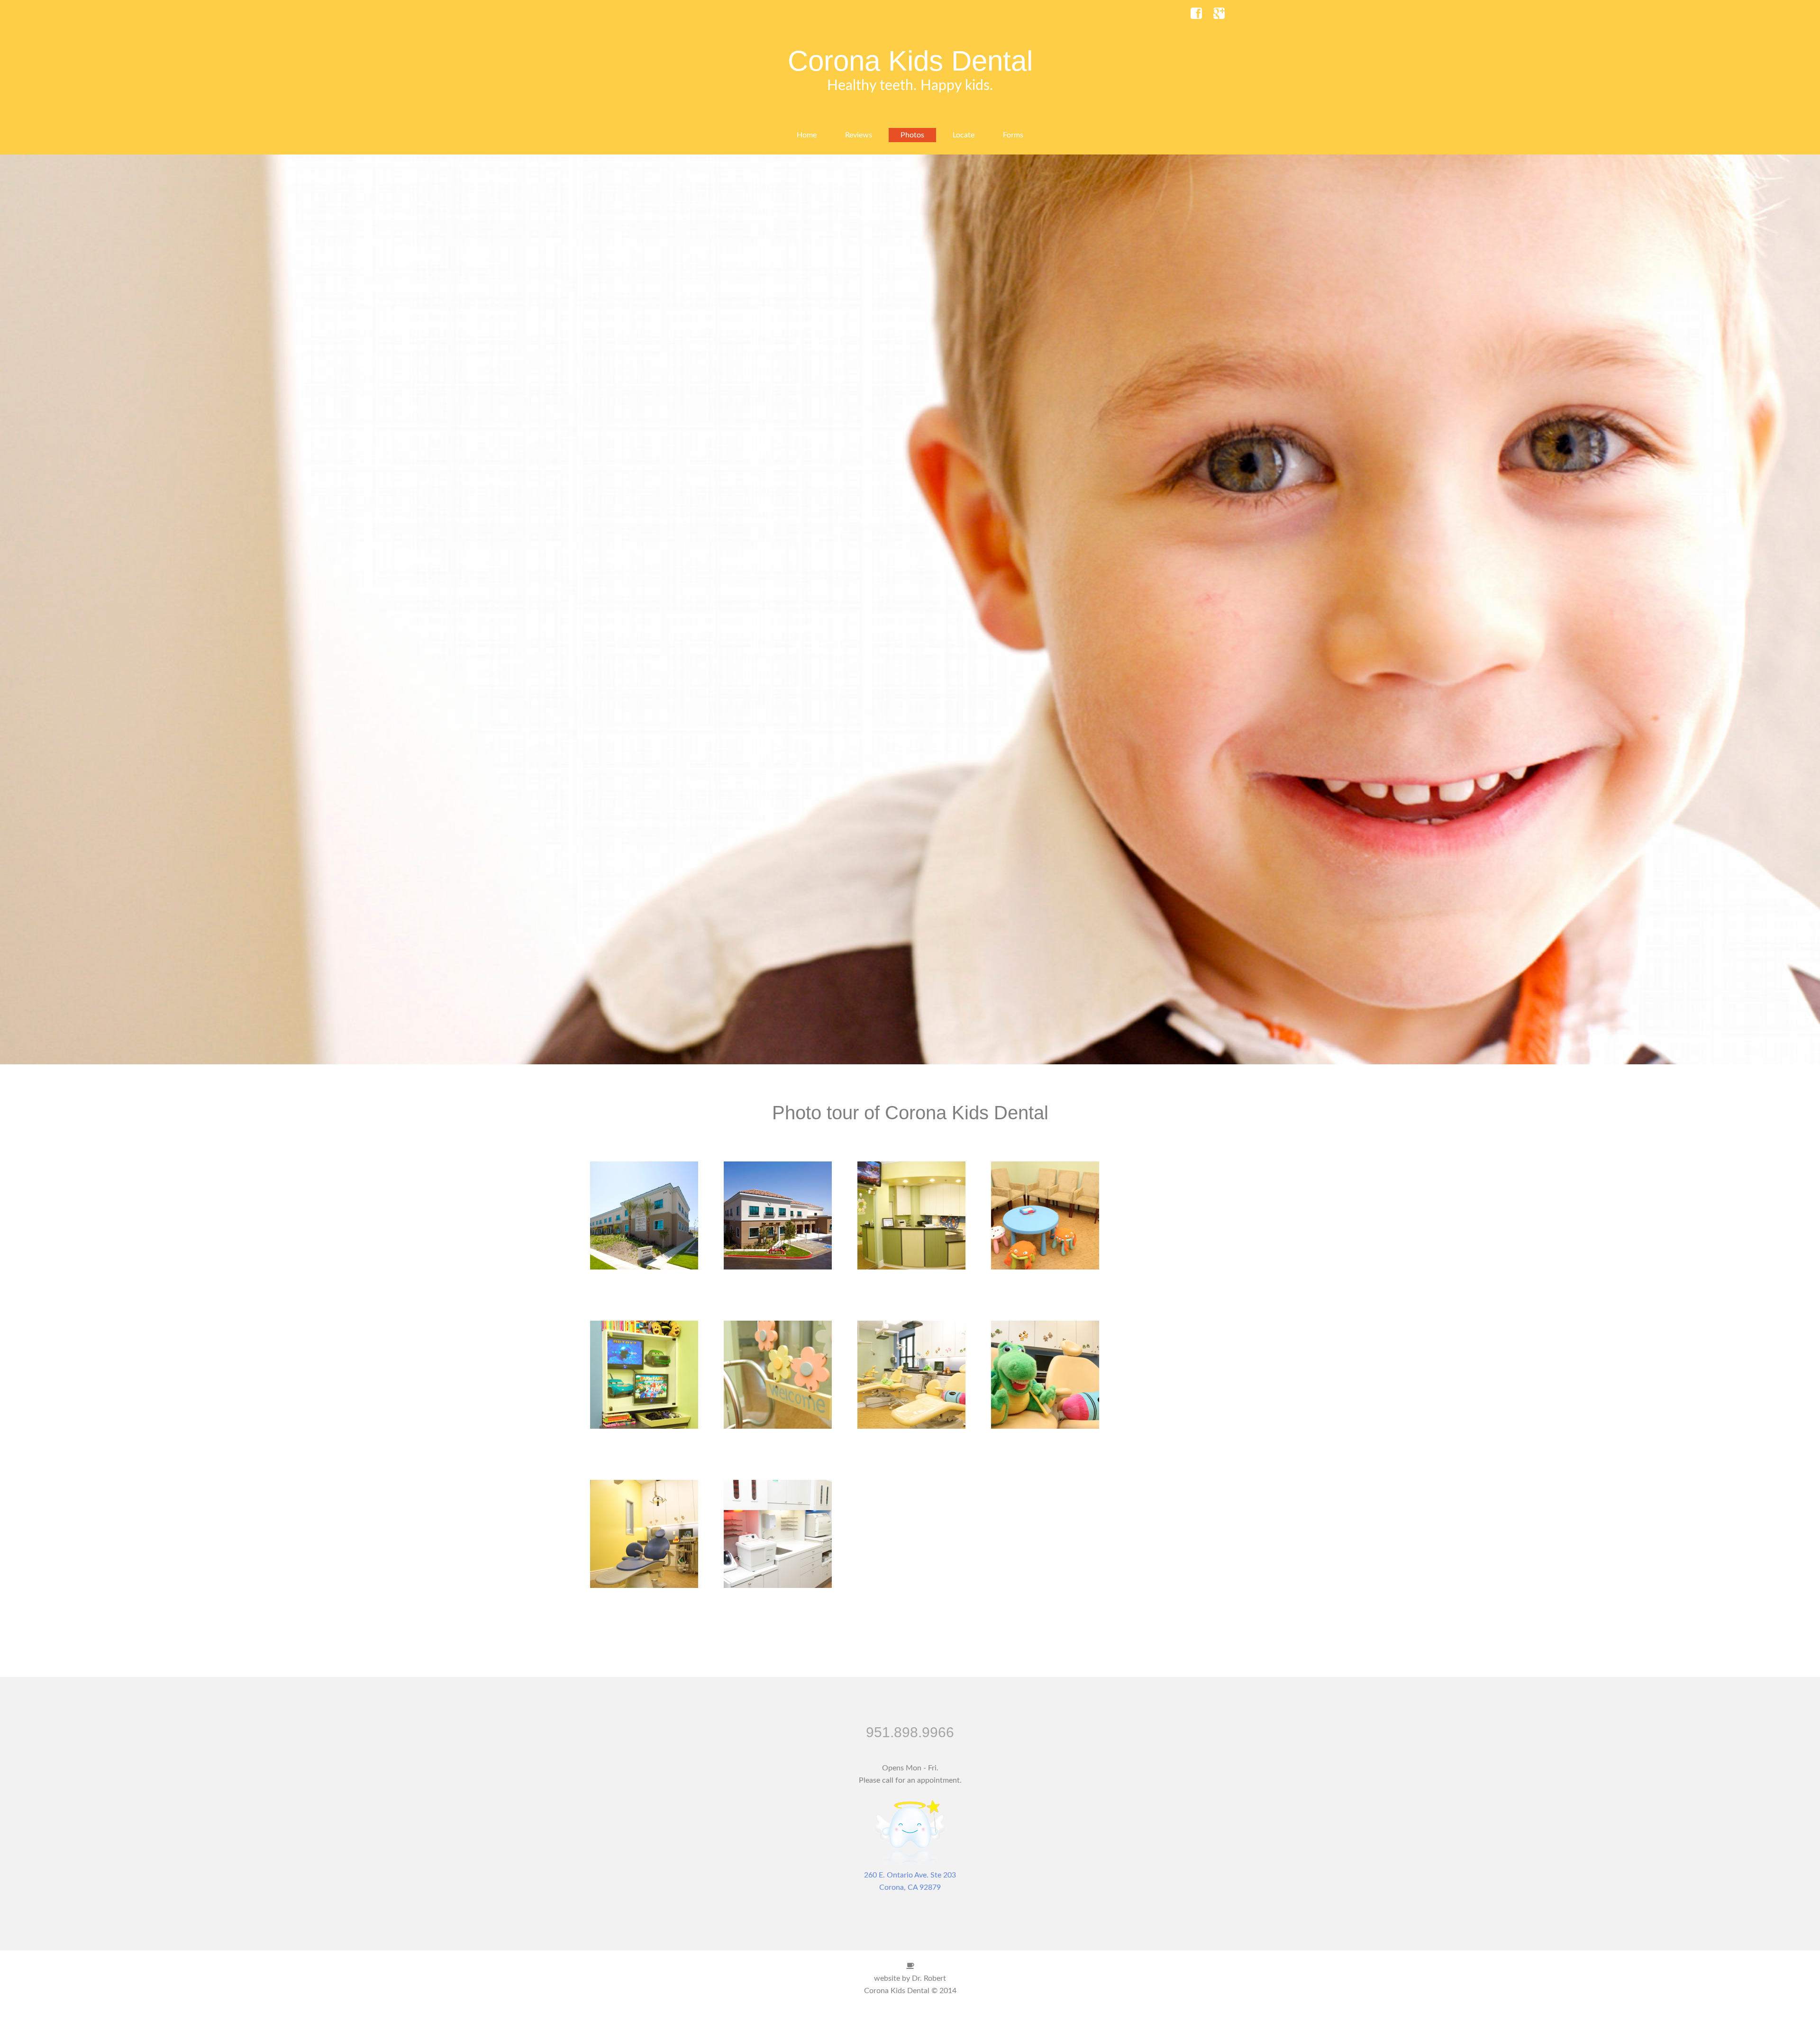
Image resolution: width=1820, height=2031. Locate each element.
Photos (912, 135)
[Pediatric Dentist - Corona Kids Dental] (910, 1863)
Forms (1013, 135)
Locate (964, 135)
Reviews (859, 135)
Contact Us (910, 2015)
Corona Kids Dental (910, 61)
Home (807, 135)
